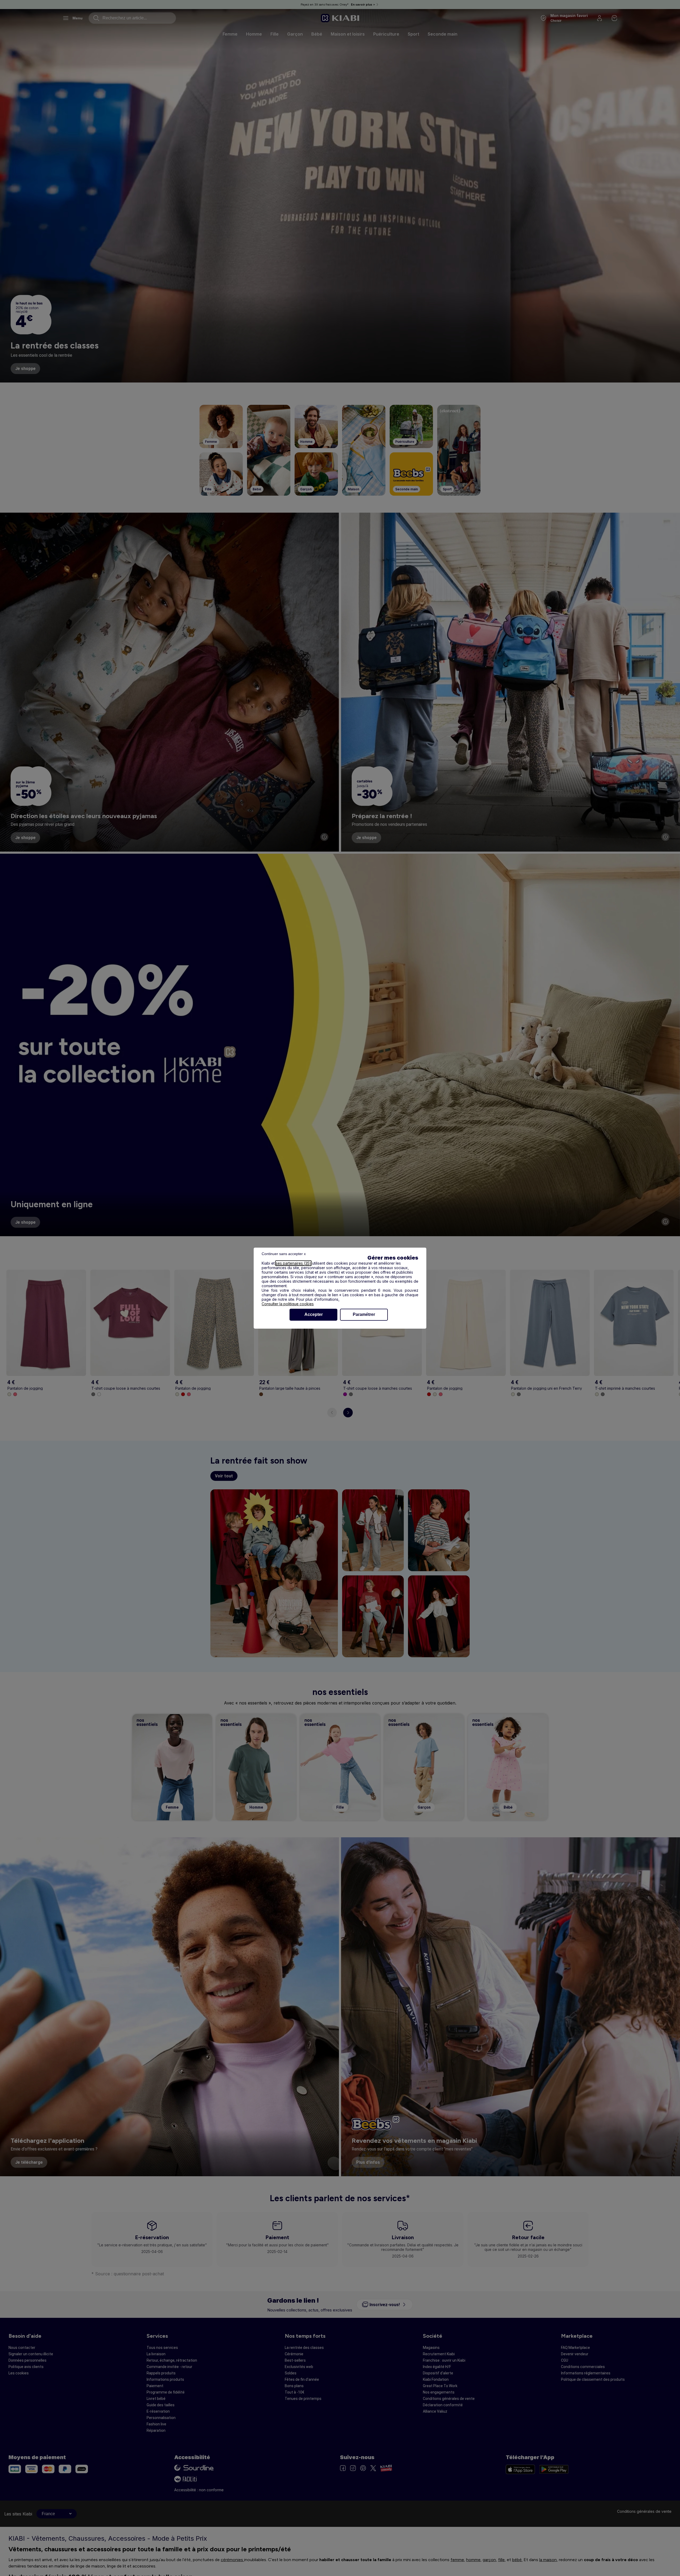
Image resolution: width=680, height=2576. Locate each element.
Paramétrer (364, 1314)
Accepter (314, 1314)
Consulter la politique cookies (288, 1304)
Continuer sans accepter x (284, 1254)
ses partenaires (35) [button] (293, 1263)
